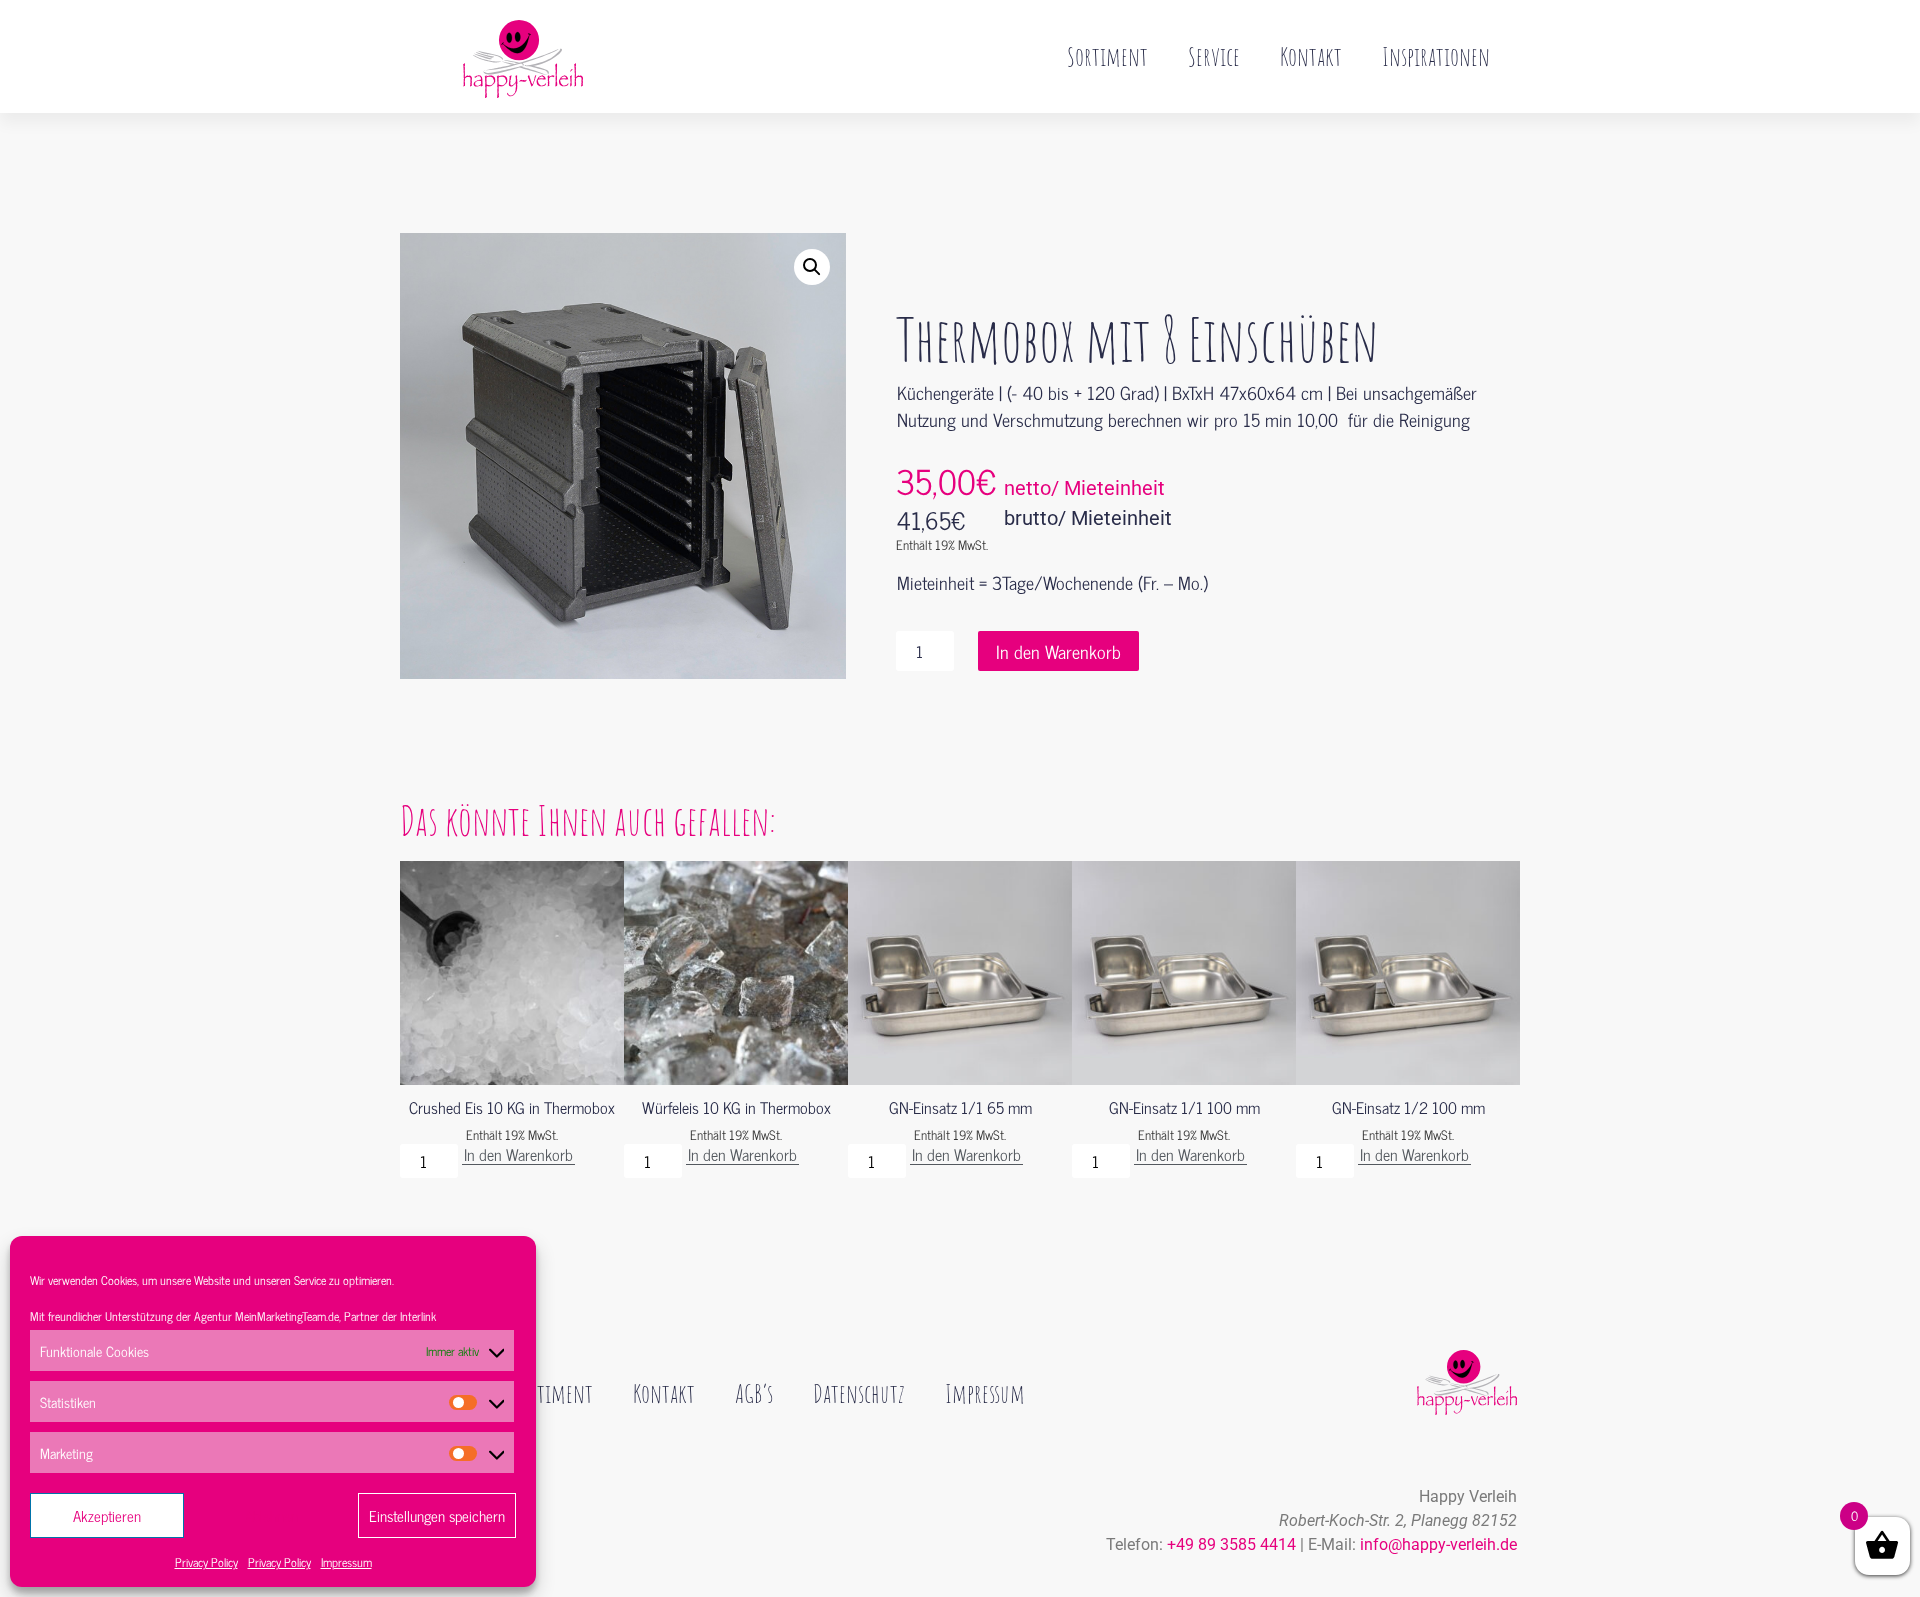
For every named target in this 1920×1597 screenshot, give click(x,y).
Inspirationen (1436, 56)
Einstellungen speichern (437, 1515)
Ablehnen (271, 1515)
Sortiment (1107, 56)
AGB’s (754, 1393)
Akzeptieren (107, 1515)
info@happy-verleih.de (1438, 1544)
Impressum (346, 1562)
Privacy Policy (206, 1562)
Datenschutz (859, 1393)
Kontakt (1311, 56)
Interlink (418, 1316)
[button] (812, 267)
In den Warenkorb (1058, 651)
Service (1214, 56)
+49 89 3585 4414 (1231, 1544)
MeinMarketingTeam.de (287, 1316)
